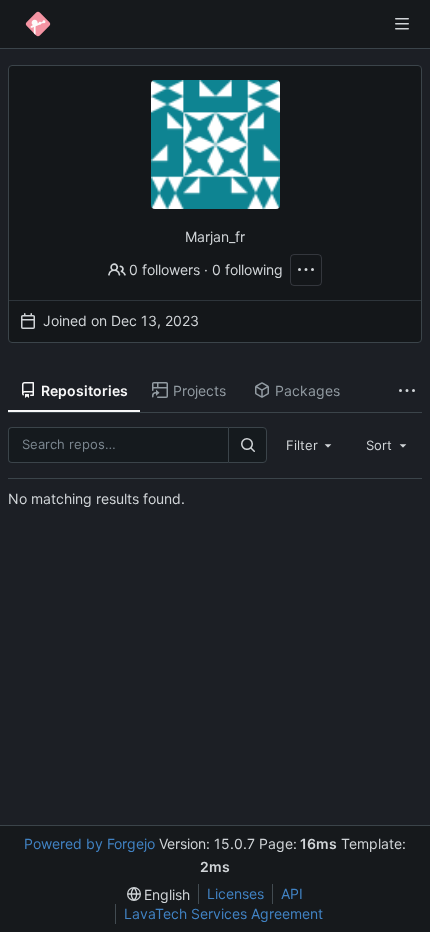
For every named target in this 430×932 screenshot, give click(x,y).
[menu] (159, 894)
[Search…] (247, 444)
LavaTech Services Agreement (223, 913)
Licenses (235, 893)
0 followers (164, 269)
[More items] (407, 391)
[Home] (38, 24)
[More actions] (306, 270)
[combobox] (311, 445)
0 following (247, 269)
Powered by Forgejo (89, 843)
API (292, 893)
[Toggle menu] (402, 24)
